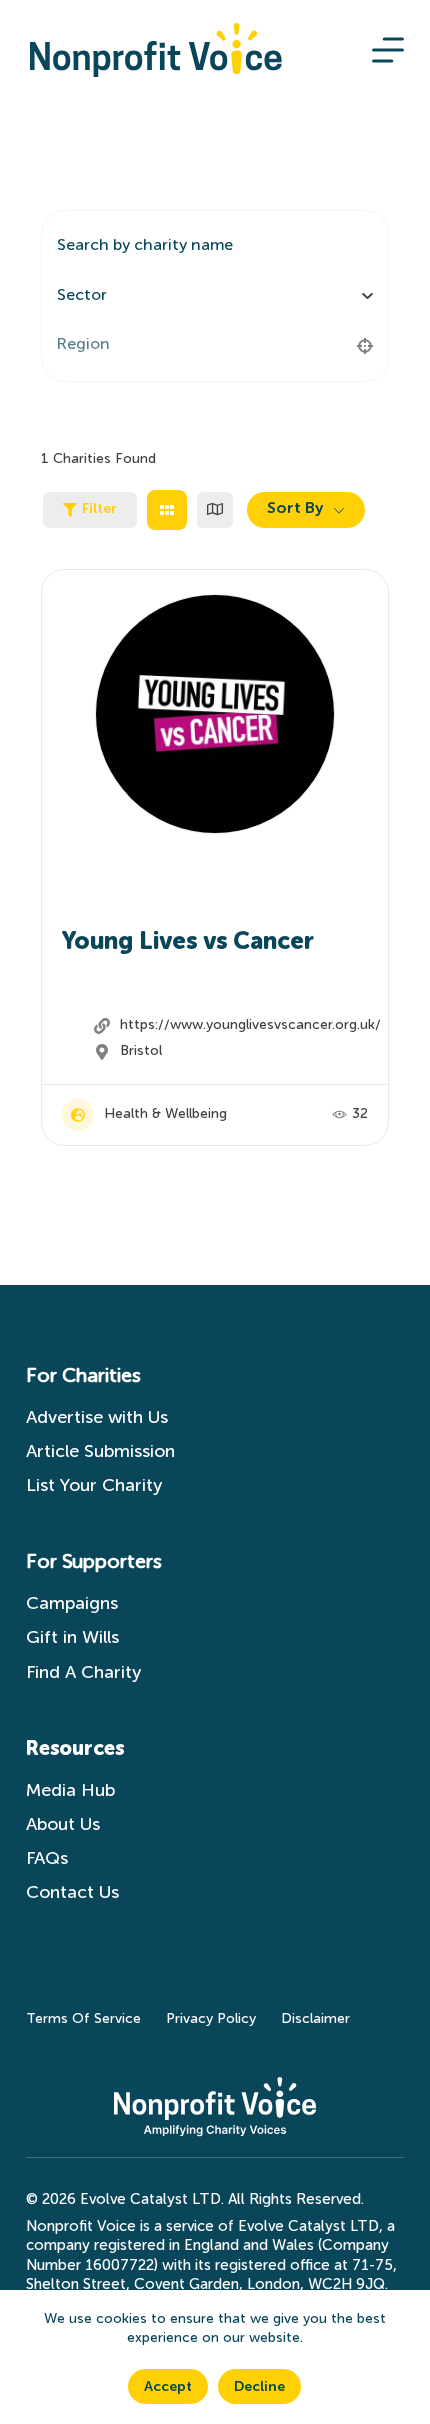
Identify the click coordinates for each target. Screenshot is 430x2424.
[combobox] (207, 296)
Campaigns (72, 1604)
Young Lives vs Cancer (188, 942)
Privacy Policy (211, 2019)
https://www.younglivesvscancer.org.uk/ (250, 1025)
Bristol (141, 1051)
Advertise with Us (97, 1418)
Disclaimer (315, 2019)
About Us (63, 1825)
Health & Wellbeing (165, 1114)
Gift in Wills (72, 1638)
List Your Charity (94, 1486)
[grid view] (167, 510)
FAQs (47, 1859)
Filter (99, 509)
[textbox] (82, 296)
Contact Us (77, 1893)
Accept (168, 2387)
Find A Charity (83, 1673)
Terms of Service (83, 2019)
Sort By (295, 509)
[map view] (215, 510)
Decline (259, 2387)
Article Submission (100, 1452)
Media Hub (70, 1791)
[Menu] (388, 50)
